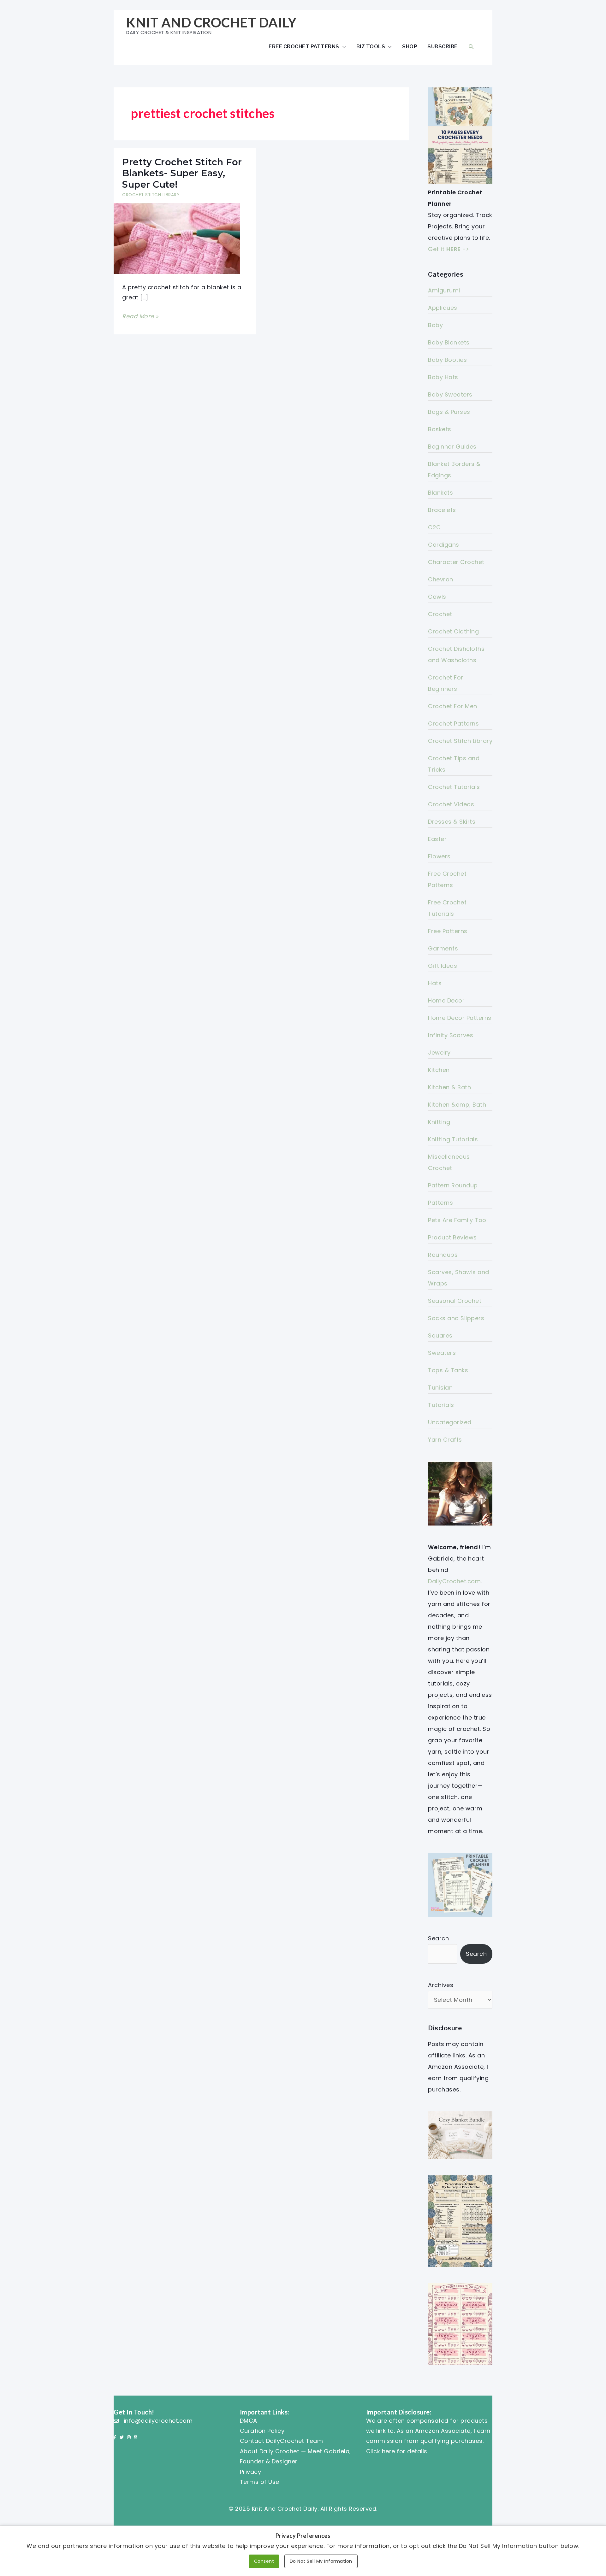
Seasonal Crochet (455, 1301)
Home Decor (446, 1000)
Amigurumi (444, 290)
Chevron (441, 579)
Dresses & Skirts (452, 822)
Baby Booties (447, 360)
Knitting (439, 1122)
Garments (443, 948)
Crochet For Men (453, 706)
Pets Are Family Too (457, 1220)
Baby (435, 325)
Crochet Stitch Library (151, 195)
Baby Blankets (449, 342)
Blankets (440, 493)
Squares (440, 1335)
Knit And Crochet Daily (211, 22)
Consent (264, 2561)
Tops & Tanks (448, 1370)
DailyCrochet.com (454, 1581)
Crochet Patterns (453, 723)
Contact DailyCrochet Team (282, 2441)
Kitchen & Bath (449, 1087)
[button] (471, 47)
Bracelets (442, 510)
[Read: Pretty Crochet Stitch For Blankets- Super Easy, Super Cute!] (177, 238)
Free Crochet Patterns (304, 46)
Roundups (443, 1255)
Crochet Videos (451, 804)
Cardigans (444, 545)
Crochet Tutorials (454, 787)
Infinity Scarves (451, 1035)
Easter (437, 839)
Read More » (140, 317)
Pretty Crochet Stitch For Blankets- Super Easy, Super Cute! (182, 173)
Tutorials (441, 1405)
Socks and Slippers (456, 1318)
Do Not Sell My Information (321, 2561)
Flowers (439, 856)
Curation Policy (262, 2431)
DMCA (249, 2421)
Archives (441, 1985)
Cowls (437, 597)
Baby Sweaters (450, 394)
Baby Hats (443, 377)
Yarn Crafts (445, 1440)
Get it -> (449, 249)
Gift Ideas (443, 966)
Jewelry (439, 1053)
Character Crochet (456, 562)
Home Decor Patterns (460, 1018)
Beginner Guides (452, 447)
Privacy (251, 2472)
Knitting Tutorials (453, 1139)
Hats (435, 983)
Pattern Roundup (453, 1185)
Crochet (440, 614)
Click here (381, 2451)
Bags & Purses (449, 412)
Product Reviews (452, 1237)
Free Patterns (448, 931)
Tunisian (440, 1388)
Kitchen (439, 1070)
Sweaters (442, 1353)
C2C (434, 527)
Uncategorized (450, 1422)
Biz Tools (371, 46)
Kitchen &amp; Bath (457, 1105)
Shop (410, 46)
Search (438, 1938)
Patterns (440, 1203)
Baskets (440, 429)
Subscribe (443, 46)
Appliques (443, 308)
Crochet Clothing (453, 631)
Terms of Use (260, 2482)
